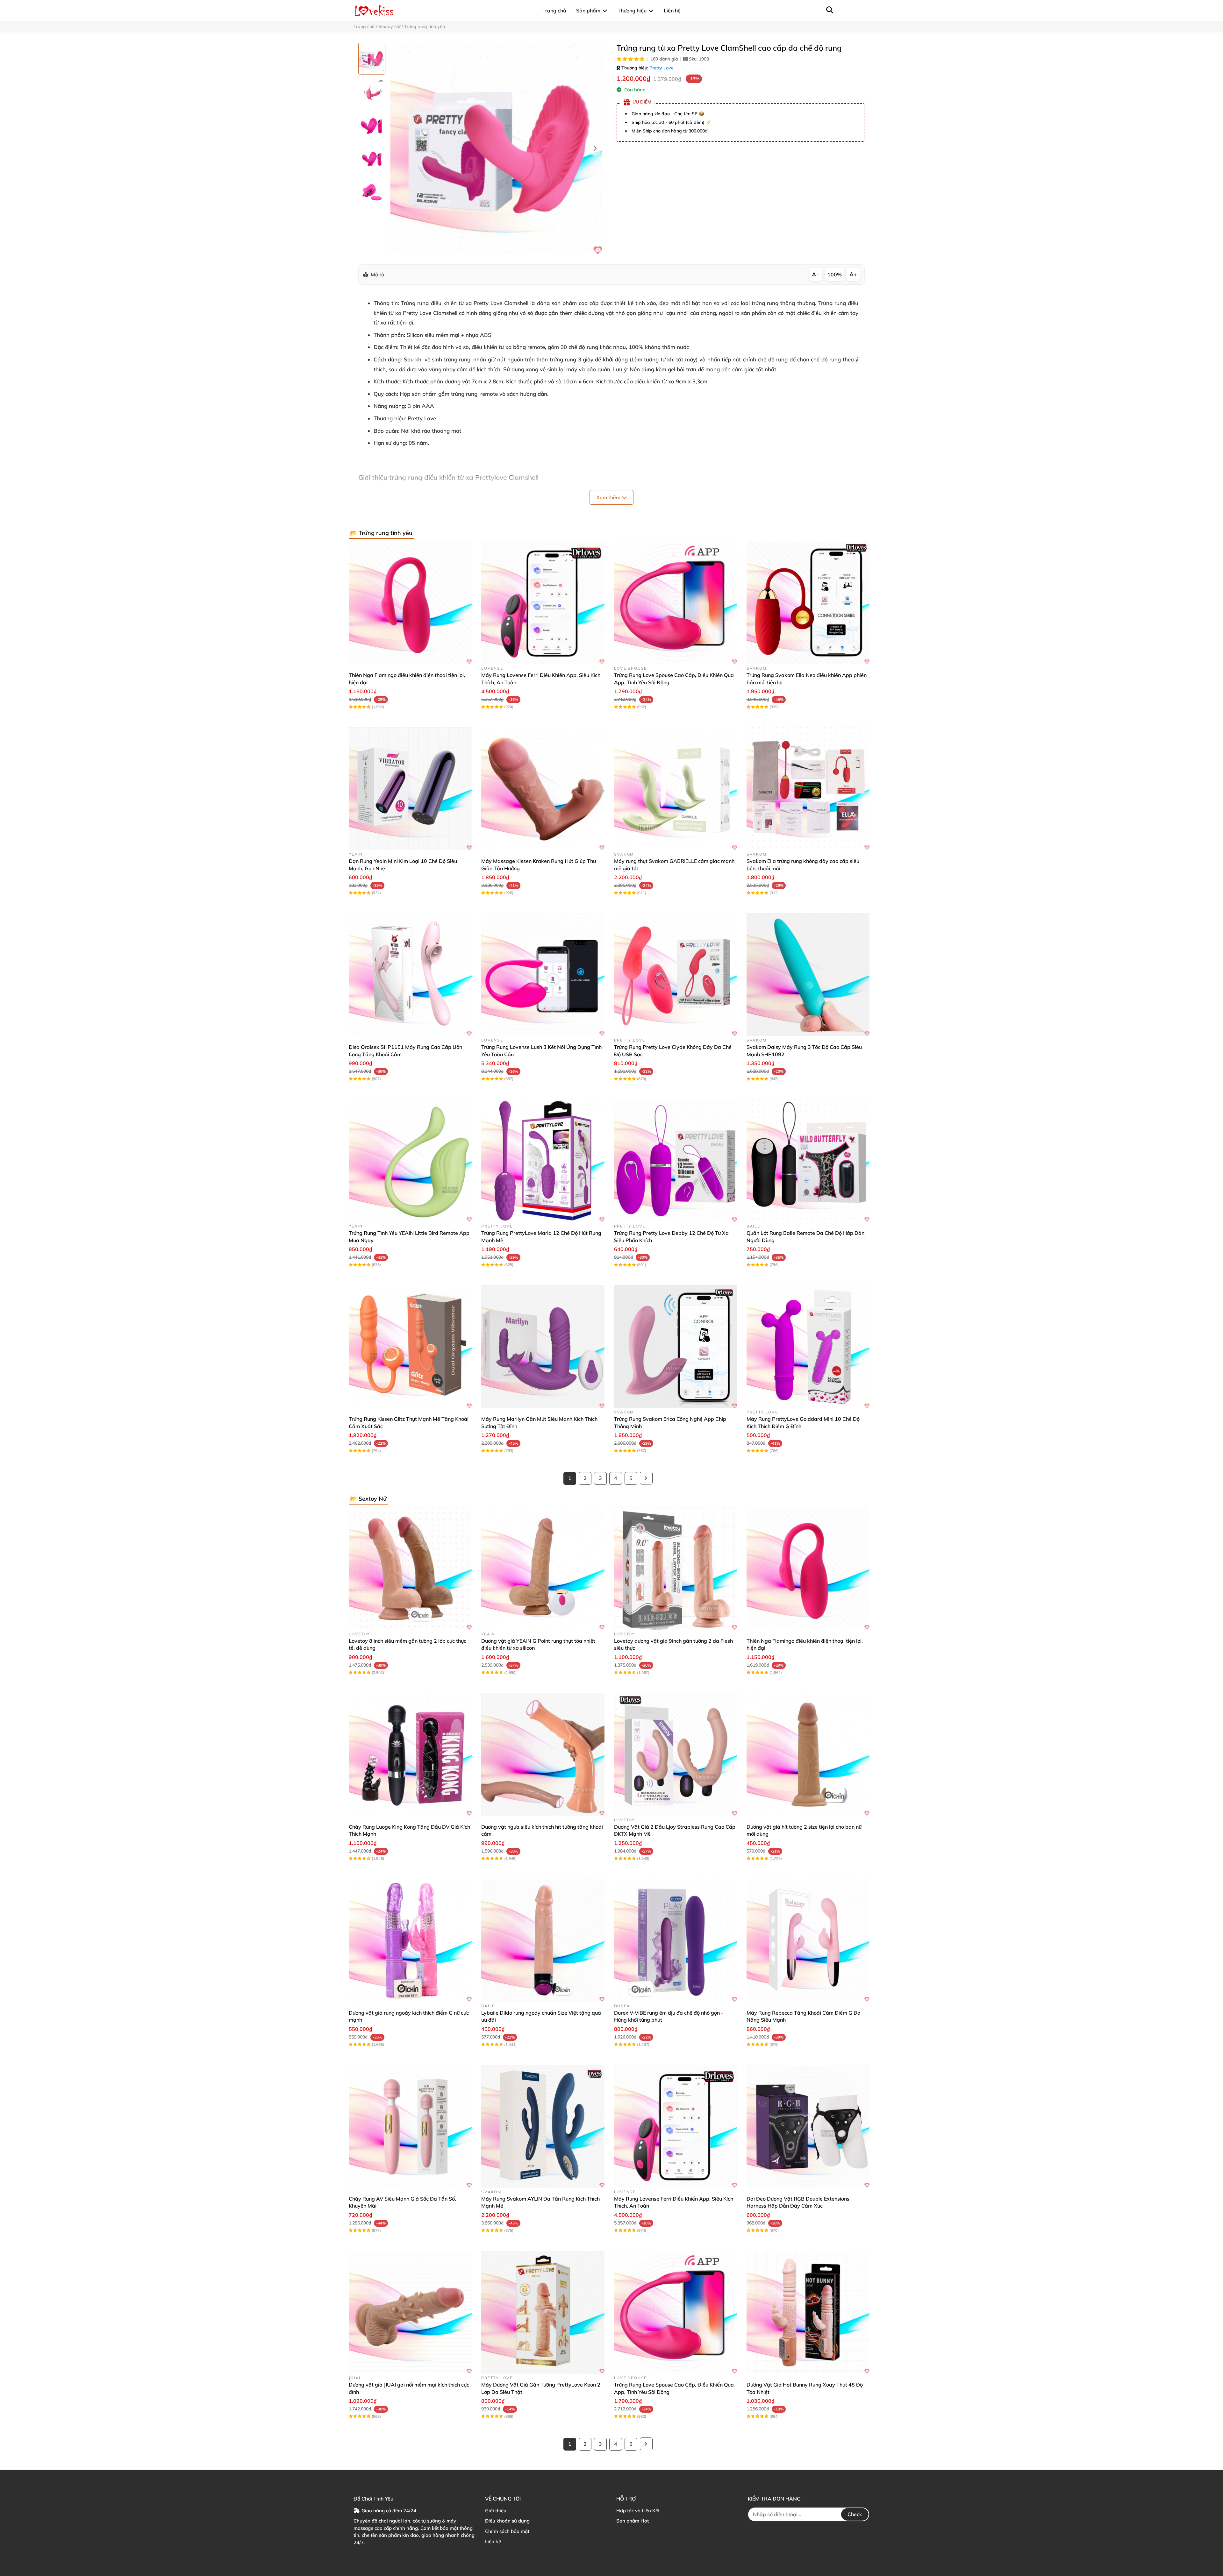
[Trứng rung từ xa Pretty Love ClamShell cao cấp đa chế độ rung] (496, 149)
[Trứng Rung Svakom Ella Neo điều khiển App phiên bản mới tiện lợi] (808, 603)
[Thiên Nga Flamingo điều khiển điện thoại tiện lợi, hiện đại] (410, 603)
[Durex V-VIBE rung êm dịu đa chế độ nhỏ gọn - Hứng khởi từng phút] (676, 1940)
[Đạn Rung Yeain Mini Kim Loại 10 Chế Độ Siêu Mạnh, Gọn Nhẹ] (410, 789)
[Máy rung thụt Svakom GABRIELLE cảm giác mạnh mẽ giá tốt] (676, 789)
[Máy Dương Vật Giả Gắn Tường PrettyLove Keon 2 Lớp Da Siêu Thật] (543, 2312)
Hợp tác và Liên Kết (638, 2511)
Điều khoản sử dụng (507, 2521)
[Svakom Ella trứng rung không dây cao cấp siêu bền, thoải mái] (808, 789)
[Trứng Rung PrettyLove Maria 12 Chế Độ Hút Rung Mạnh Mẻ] (543, 1161)
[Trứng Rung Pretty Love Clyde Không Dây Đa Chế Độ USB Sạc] (676, 975)
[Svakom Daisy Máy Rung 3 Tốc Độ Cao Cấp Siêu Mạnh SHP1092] (808, 975)
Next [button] (595, 149)
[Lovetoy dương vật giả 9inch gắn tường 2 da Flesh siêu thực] (676, 1569)
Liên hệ (493, 2541)
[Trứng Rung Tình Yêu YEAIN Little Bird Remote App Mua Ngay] (410, 1161)
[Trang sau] (646, 1478)
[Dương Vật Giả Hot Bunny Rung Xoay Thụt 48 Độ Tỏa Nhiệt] (808, 2312)
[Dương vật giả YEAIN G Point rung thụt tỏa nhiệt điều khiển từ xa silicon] (543, 1569)
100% (835, 274)
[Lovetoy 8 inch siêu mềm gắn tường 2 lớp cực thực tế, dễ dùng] (410, 1569)
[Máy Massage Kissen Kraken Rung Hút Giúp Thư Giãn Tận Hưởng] (543, 789)
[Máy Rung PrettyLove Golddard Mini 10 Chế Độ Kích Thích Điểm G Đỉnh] (808, 1347)
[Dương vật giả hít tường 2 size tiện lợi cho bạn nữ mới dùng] (808, 1754)
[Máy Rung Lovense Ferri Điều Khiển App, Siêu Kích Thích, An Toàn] (543, 603)
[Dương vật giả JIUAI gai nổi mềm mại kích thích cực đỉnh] (410, 2312)
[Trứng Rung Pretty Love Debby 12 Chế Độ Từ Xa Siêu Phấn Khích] (676, 1161)
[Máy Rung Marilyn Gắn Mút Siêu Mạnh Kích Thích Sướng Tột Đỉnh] (543, 1347)
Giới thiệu (496, 2511)
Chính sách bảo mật (507, 2531)
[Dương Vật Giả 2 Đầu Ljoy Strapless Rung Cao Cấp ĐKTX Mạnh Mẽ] (676, 1754)
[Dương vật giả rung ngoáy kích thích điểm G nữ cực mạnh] (410, 1940)
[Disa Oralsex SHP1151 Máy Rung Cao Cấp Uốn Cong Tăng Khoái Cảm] (410, 975)
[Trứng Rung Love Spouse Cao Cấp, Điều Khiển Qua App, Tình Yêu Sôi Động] (676, 603)
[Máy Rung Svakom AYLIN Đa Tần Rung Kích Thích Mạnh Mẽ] (543, 2126)
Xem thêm (609, 497)
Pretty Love (662, 68)
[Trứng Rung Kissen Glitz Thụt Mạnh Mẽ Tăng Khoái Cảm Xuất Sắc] (410, 1347)
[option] (372, 59)
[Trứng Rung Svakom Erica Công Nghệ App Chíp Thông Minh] (676, 1347)
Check (855, 2514)
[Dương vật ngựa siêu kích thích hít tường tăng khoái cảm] (543, 1754)
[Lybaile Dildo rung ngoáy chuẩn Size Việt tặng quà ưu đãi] (543, 1940)
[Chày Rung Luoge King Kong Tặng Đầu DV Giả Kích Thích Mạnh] (410, 1754)
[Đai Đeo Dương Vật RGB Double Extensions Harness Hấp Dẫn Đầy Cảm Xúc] (808, 2126)
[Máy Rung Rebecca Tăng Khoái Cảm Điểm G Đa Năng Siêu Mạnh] (808, 1940)
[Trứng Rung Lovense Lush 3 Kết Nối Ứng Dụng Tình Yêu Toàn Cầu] (543, 975)
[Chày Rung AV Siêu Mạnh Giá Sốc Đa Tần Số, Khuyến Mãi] (410, 2126)
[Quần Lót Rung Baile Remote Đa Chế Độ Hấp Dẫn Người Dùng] (808, 1161)
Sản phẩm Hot (633, 2521)
